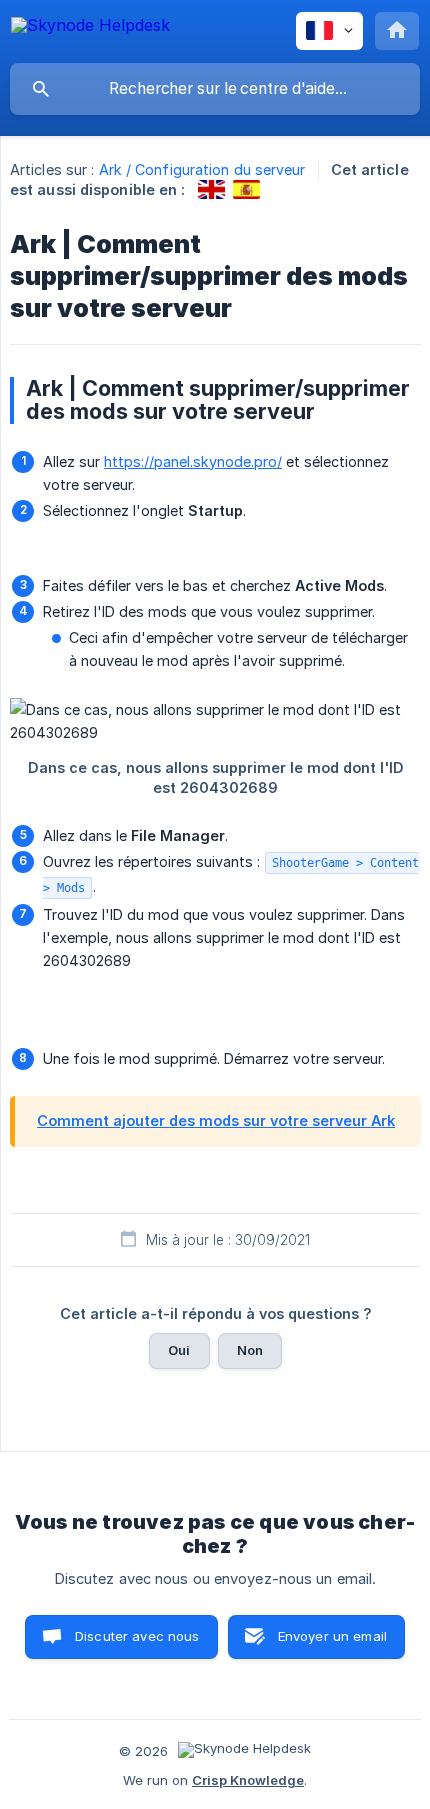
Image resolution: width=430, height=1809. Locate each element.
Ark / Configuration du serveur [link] (202, 169)
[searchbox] (215, 89)
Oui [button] (179, 1350)
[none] (90, 28)
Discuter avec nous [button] (137, 1636)
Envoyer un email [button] (332, 1636)
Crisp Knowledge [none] (248, 1780)
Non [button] (250, 1350)
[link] (211, 189)
